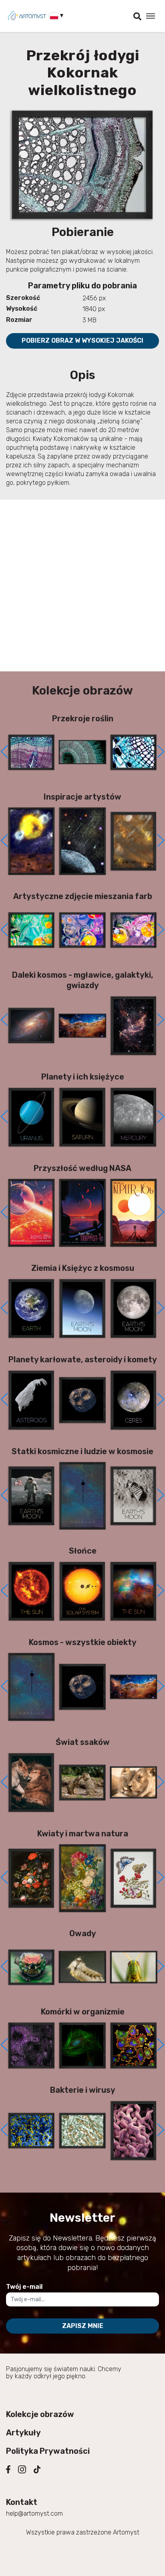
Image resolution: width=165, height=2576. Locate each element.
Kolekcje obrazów (40, 2414)
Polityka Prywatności (48, 2451)
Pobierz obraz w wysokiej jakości (82, 340)
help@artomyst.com (34, 2513)
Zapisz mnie (83, 2326)
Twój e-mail (24, 2287)
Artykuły (23, 2433)
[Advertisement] (82, 585)
